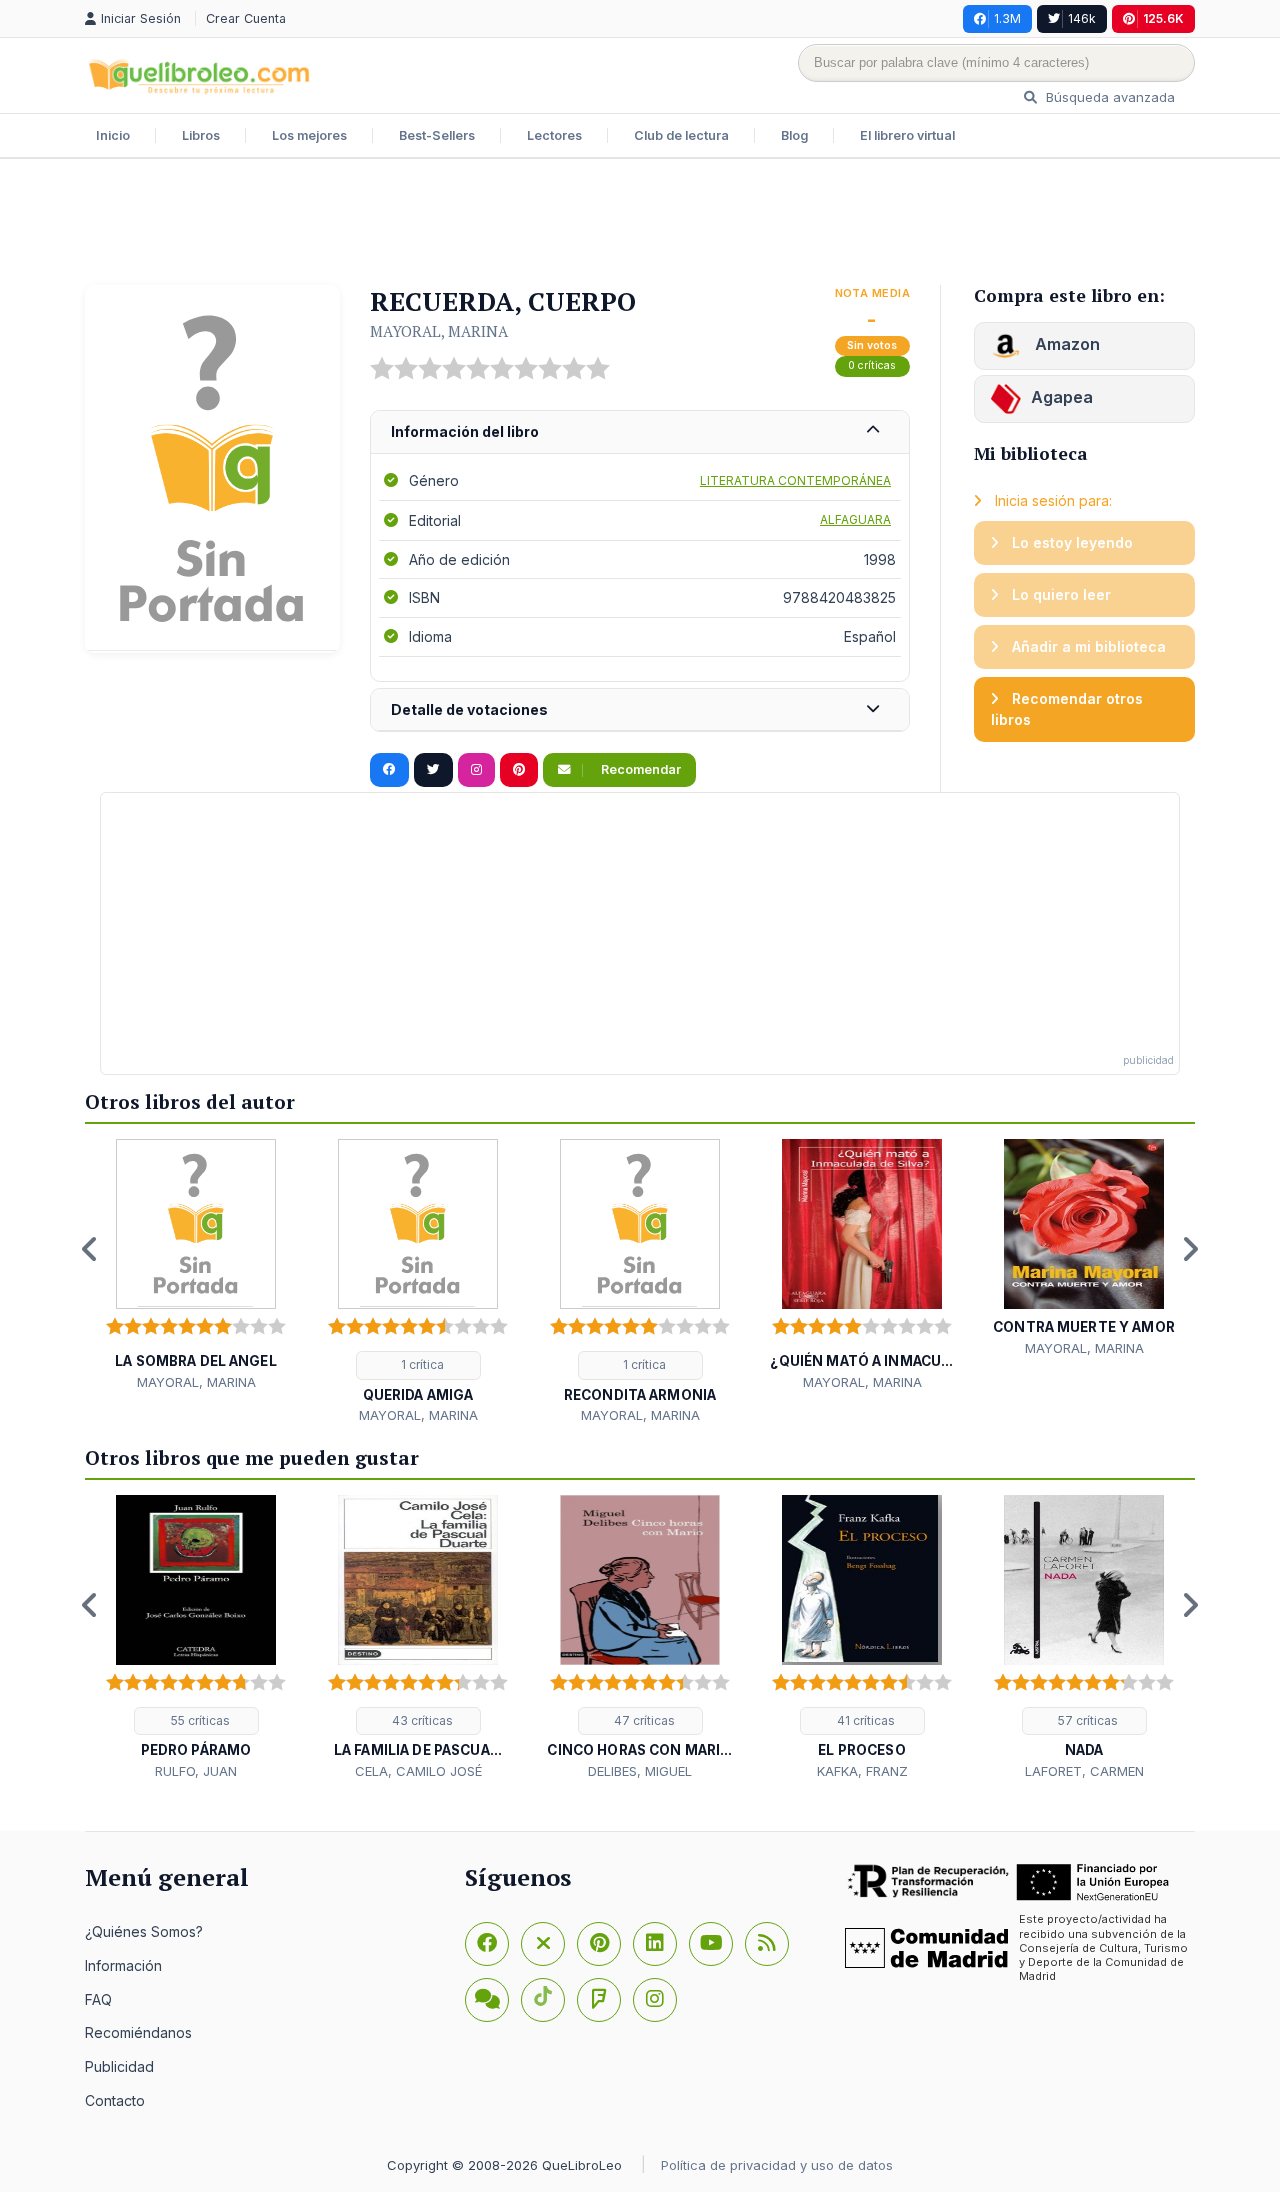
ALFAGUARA (855, 519)
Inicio (113, 135)
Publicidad (119, 2066)
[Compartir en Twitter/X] (433, 770)
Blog (794, 135)
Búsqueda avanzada (1108, 97)
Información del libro (465, 431)
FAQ (98, 1999)
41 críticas (864, 1720)
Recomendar (639, 769)
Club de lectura (681, 135)
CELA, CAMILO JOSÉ (418, 1771)
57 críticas (1086, 1720)
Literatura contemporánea (795, 480)
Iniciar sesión (143, 18)
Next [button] (1190, 1249)
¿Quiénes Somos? (144, 1931)
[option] (196, 1265)
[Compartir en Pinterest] (519, 770)
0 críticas (872, 365)
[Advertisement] (640, 224)
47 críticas (643, 1720)
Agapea (1062, 397)
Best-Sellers (437, 135)
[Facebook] (487, 1944)
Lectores (554, 135)
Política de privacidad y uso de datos (777, 2165)
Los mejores (309, 135)
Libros (201, 135)
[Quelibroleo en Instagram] (476, 770)
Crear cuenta (246, 18)
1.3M (1007, 18)
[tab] (640, 432)
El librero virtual (907, 135)
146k (1082, 18)
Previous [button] (90, 1249)
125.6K (1163, 18)
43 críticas (421, 1720)
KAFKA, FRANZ (862, 1771)
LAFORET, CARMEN (1084, 1771)
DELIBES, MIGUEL (640, 1771)
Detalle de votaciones (469, 709)
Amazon (1065, 344)
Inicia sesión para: (1051, 500)
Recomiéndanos (138, 2032)
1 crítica (421, 1364)
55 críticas (199, 1720)
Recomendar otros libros (1067, 709)
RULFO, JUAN (196, 1771)
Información (123, 1965)
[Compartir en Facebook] (389, 770)
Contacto (115, 2100)
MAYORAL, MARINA (439, 331)
